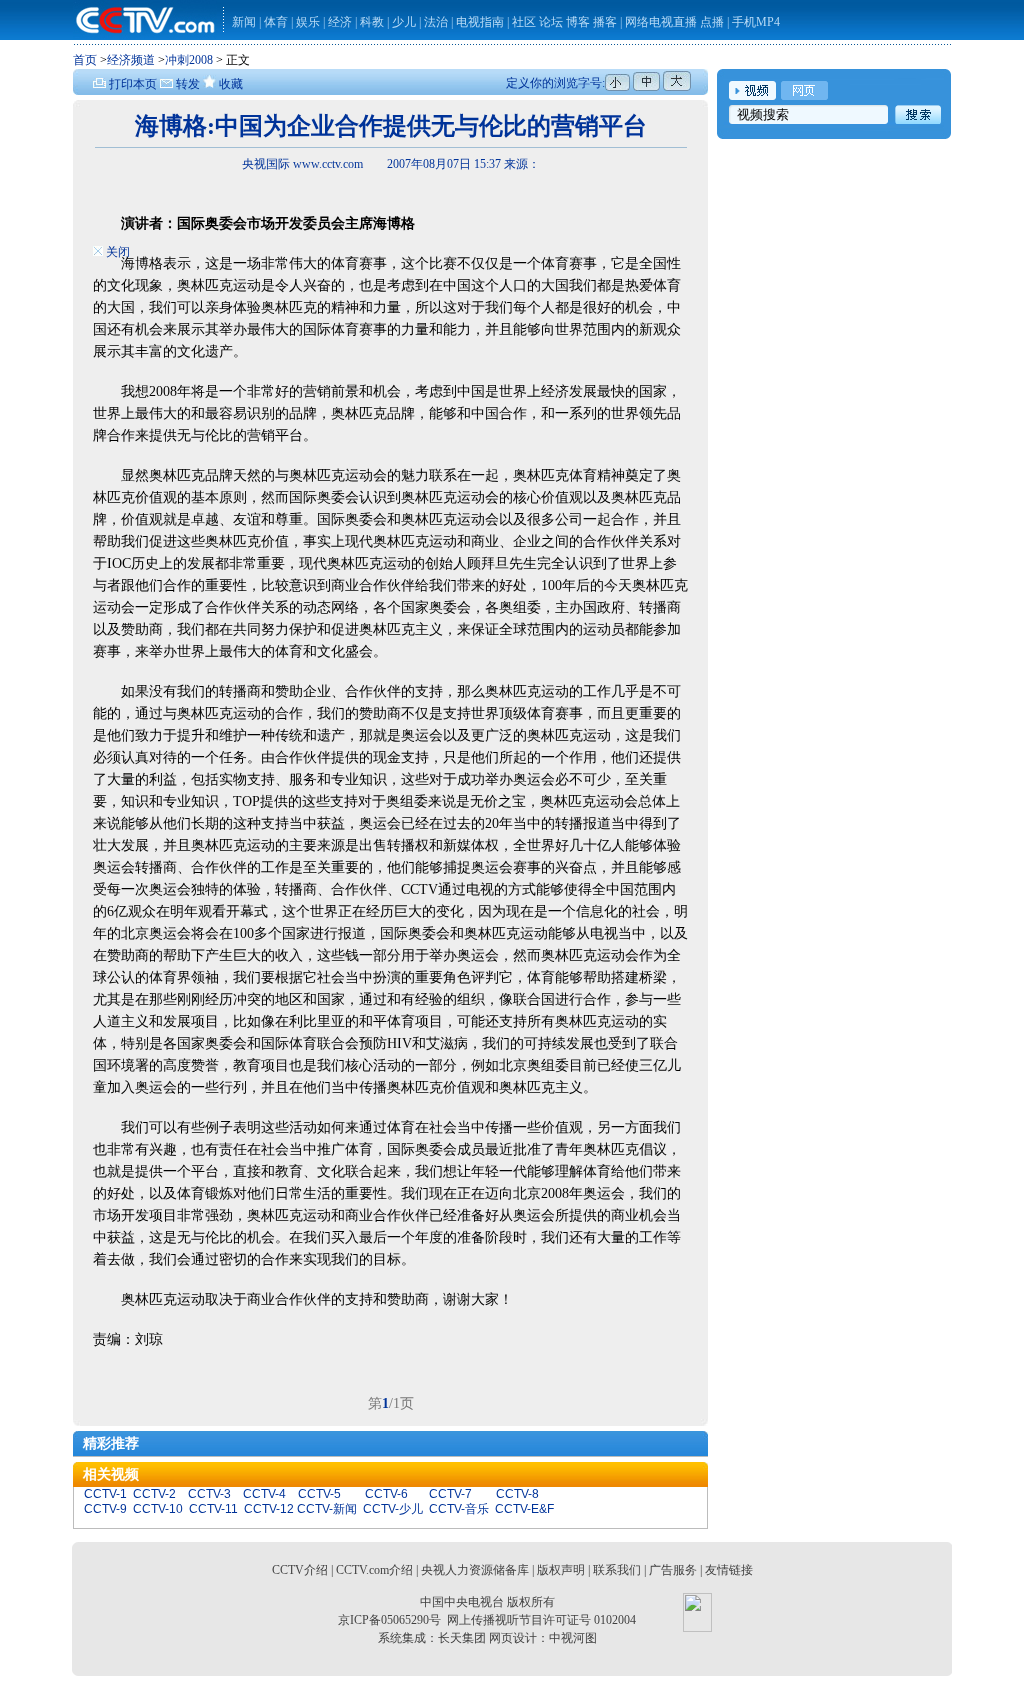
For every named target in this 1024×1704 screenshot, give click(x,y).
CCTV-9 (105, 1509)
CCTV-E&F (524, 1509)
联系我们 (617, 1570)
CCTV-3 (209, 1494)
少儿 (404, 22)
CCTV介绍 (300, 1570)
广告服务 (673, 1570)
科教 (373, 22)
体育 (276, 22)
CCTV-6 (386, 1494)
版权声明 (561, 1570)
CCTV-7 (450, 1494)
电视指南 (480, 22)
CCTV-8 (517, 1494)
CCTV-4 (264, 1494)
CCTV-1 (105, 1494)
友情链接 (729, 1570)
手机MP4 (756, 22)
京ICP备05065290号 (389, 1620)
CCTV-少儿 (393, 1509)
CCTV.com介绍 (374, 1570)
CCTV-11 (213, 1509)
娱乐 (308, 22)
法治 (436, 22)
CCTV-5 (319, 1494)
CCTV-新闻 (327, 1509)
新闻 (244, 22)
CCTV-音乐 (459, 1509)
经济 (341, 22)
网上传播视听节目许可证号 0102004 (541, 1620)
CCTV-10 (158, 1509)
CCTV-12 (269, 1509)
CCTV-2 (154, 1494)
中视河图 (573, 1638)
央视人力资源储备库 (475, 1570)
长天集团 (462, 1638)
